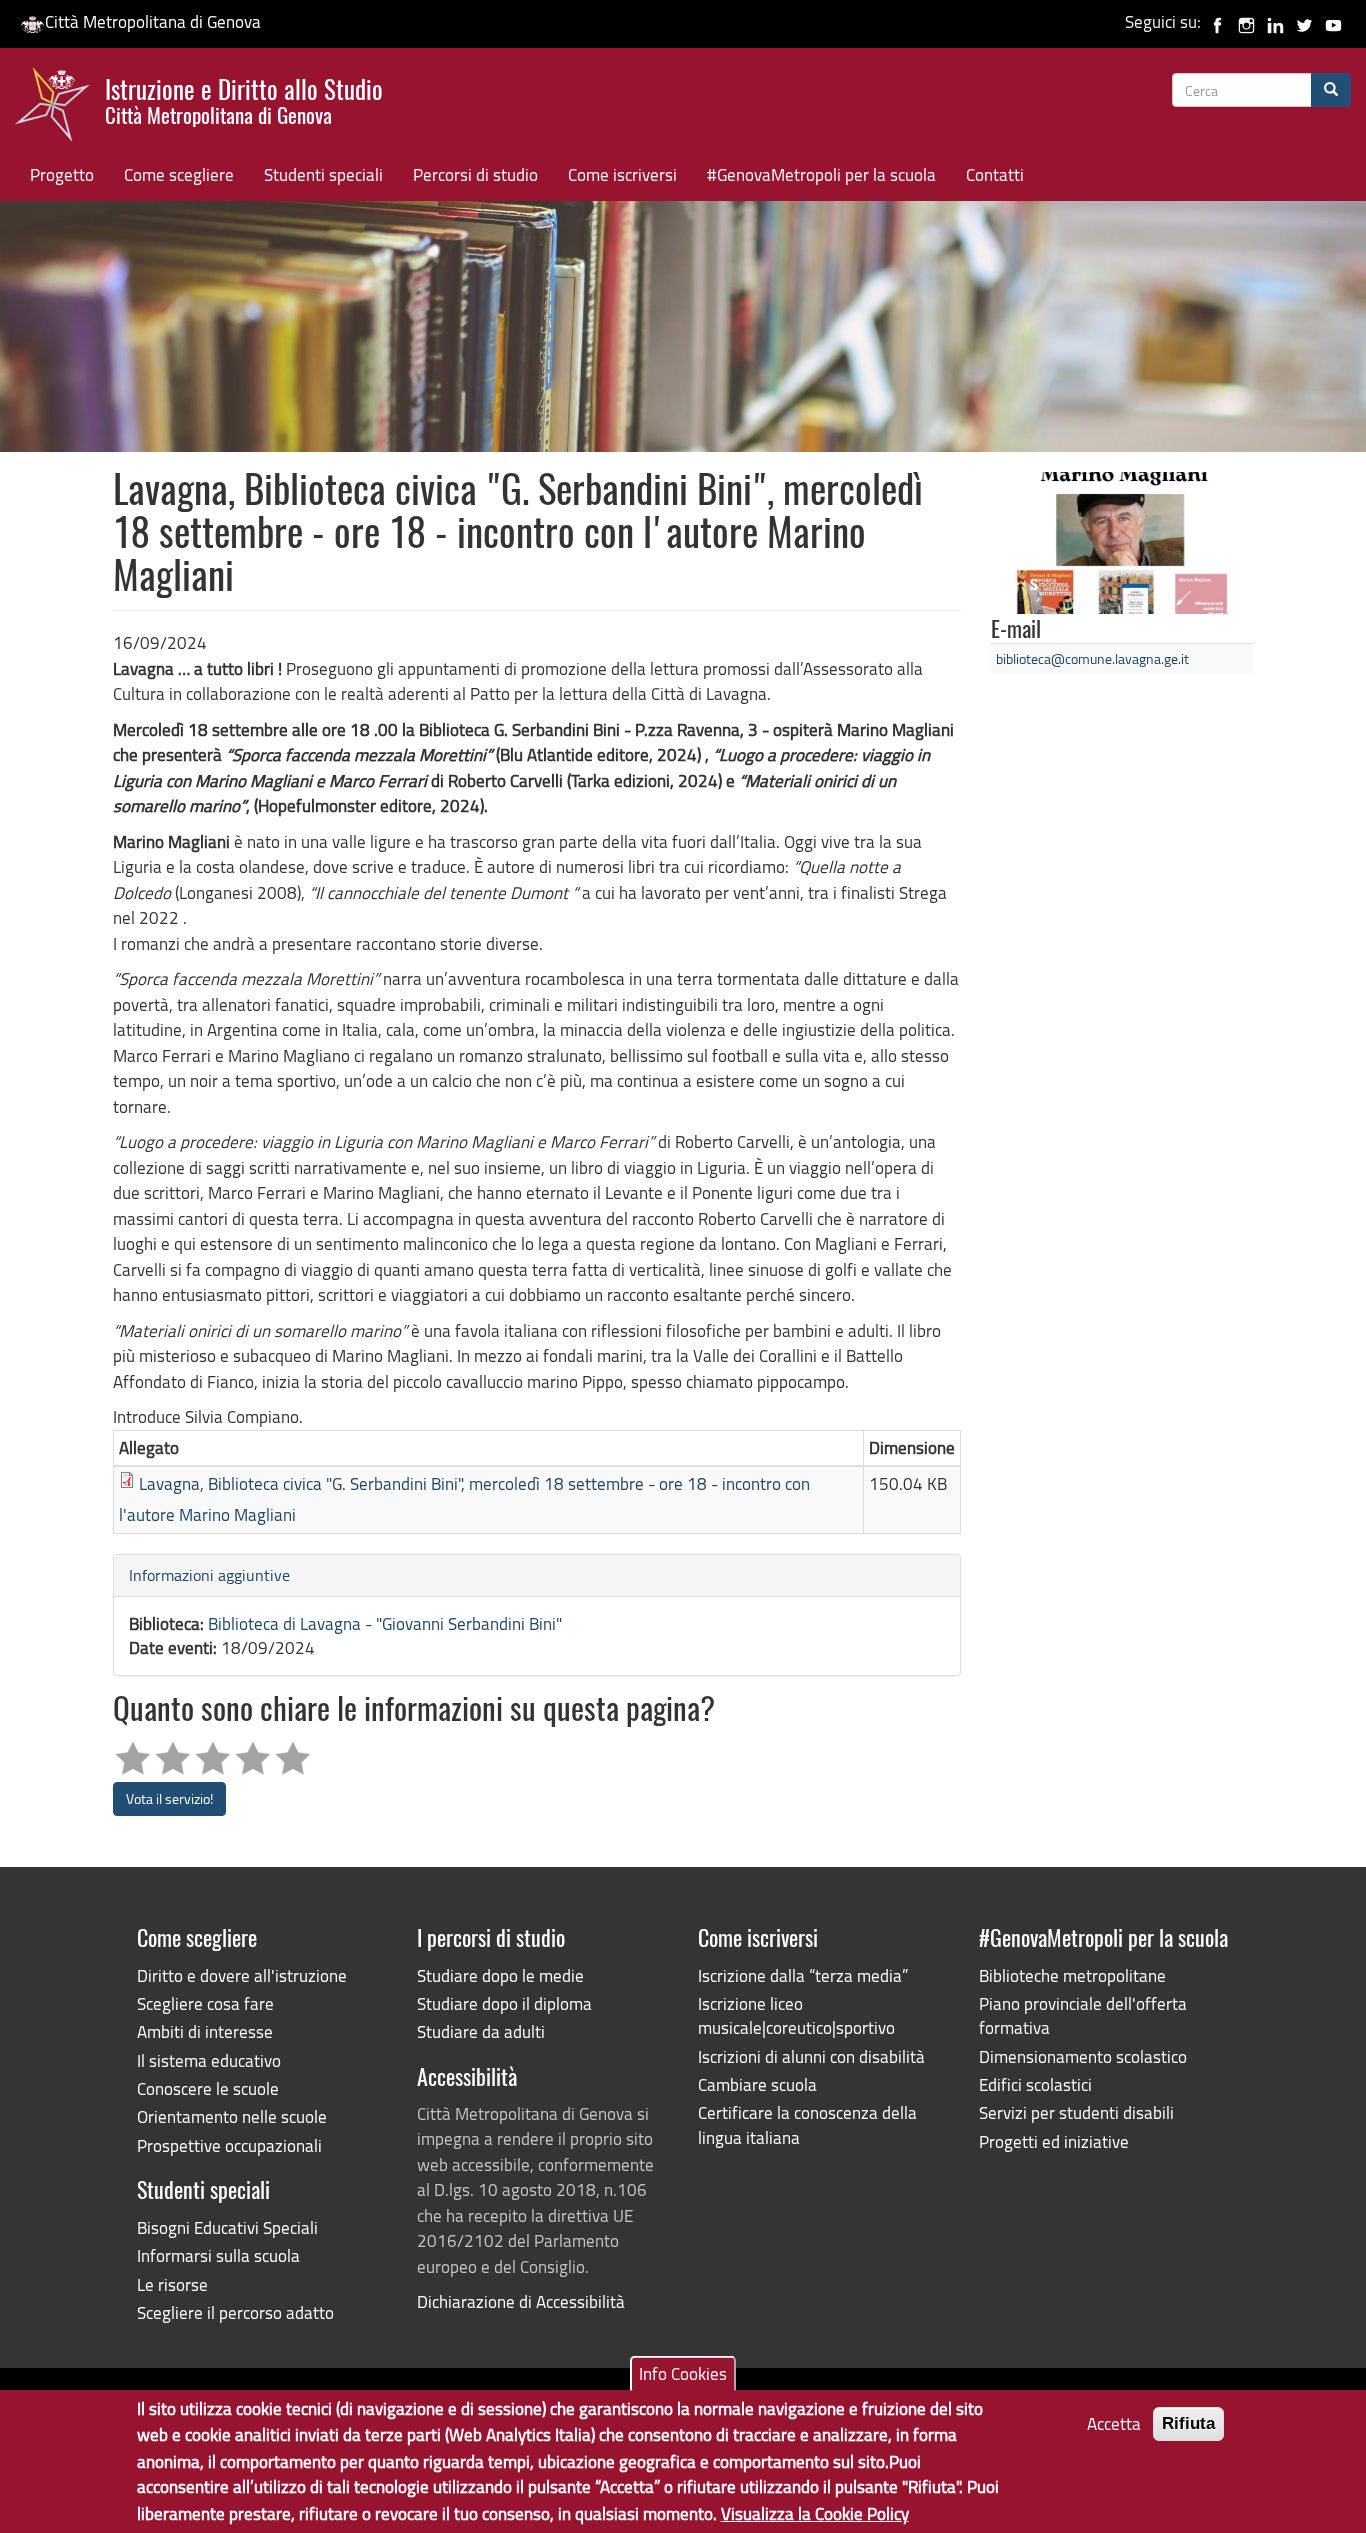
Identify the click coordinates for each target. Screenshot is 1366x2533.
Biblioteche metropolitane (1072, 1975)
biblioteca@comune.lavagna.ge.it (1092, 658)
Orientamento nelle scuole (232, 2116)
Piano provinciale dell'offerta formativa (1083, 2015)
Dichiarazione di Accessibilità (521, 2301)
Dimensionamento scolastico (1083, 2056)
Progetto (62, 174)
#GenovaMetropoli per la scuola (821, 174)
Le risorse (172, 2284)
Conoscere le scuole (208, 2088)
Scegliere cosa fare (205, 2003)
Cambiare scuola (757, 2084)
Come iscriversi (622, 174)
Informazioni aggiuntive (209, 1575)
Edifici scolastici (1035, 2084)
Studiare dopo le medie (500, 1975)
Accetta (1114, 2423)
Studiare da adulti (481, 2031)
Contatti (995, 174)
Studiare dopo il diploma (504, 2003)
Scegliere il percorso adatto (235, 2312)
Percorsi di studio (475, 174)
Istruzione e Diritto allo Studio (244, 99)
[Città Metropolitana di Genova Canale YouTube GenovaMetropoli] (1333, 21)
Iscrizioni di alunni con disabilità (811, 2056)
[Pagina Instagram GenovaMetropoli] (1246, 21)
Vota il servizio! (169, 1798)
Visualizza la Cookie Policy (815, 2513)
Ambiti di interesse (205, 2031)
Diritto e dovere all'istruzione (242, 1975)
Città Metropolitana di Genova (153, 21)
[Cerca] (1331, 90)
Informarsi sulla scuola (218, 2255)
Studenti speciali (323, 174)
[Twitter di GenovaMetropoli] (1304, 21)
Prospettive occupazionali (229, 2145)
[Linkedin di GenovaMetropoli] (1275, 21)
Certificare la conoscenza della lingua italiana (807, 2124)
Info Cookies (683, 2373)
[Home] (60, 109)
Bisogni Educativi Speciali (227, 2227)
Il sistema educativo (209, 2060)
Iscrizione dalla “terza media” (803, 1975)
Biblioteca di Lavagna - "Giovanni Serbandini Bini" (385, 1623)
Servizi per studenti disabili (1076, 2112)
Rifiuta (1188, 2423)
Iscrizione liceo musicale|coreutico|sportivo (796, 2015)
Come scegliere (179, 174)
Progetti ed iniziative (1054, 2141)
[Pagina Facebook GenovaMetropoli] (1217, 21)
